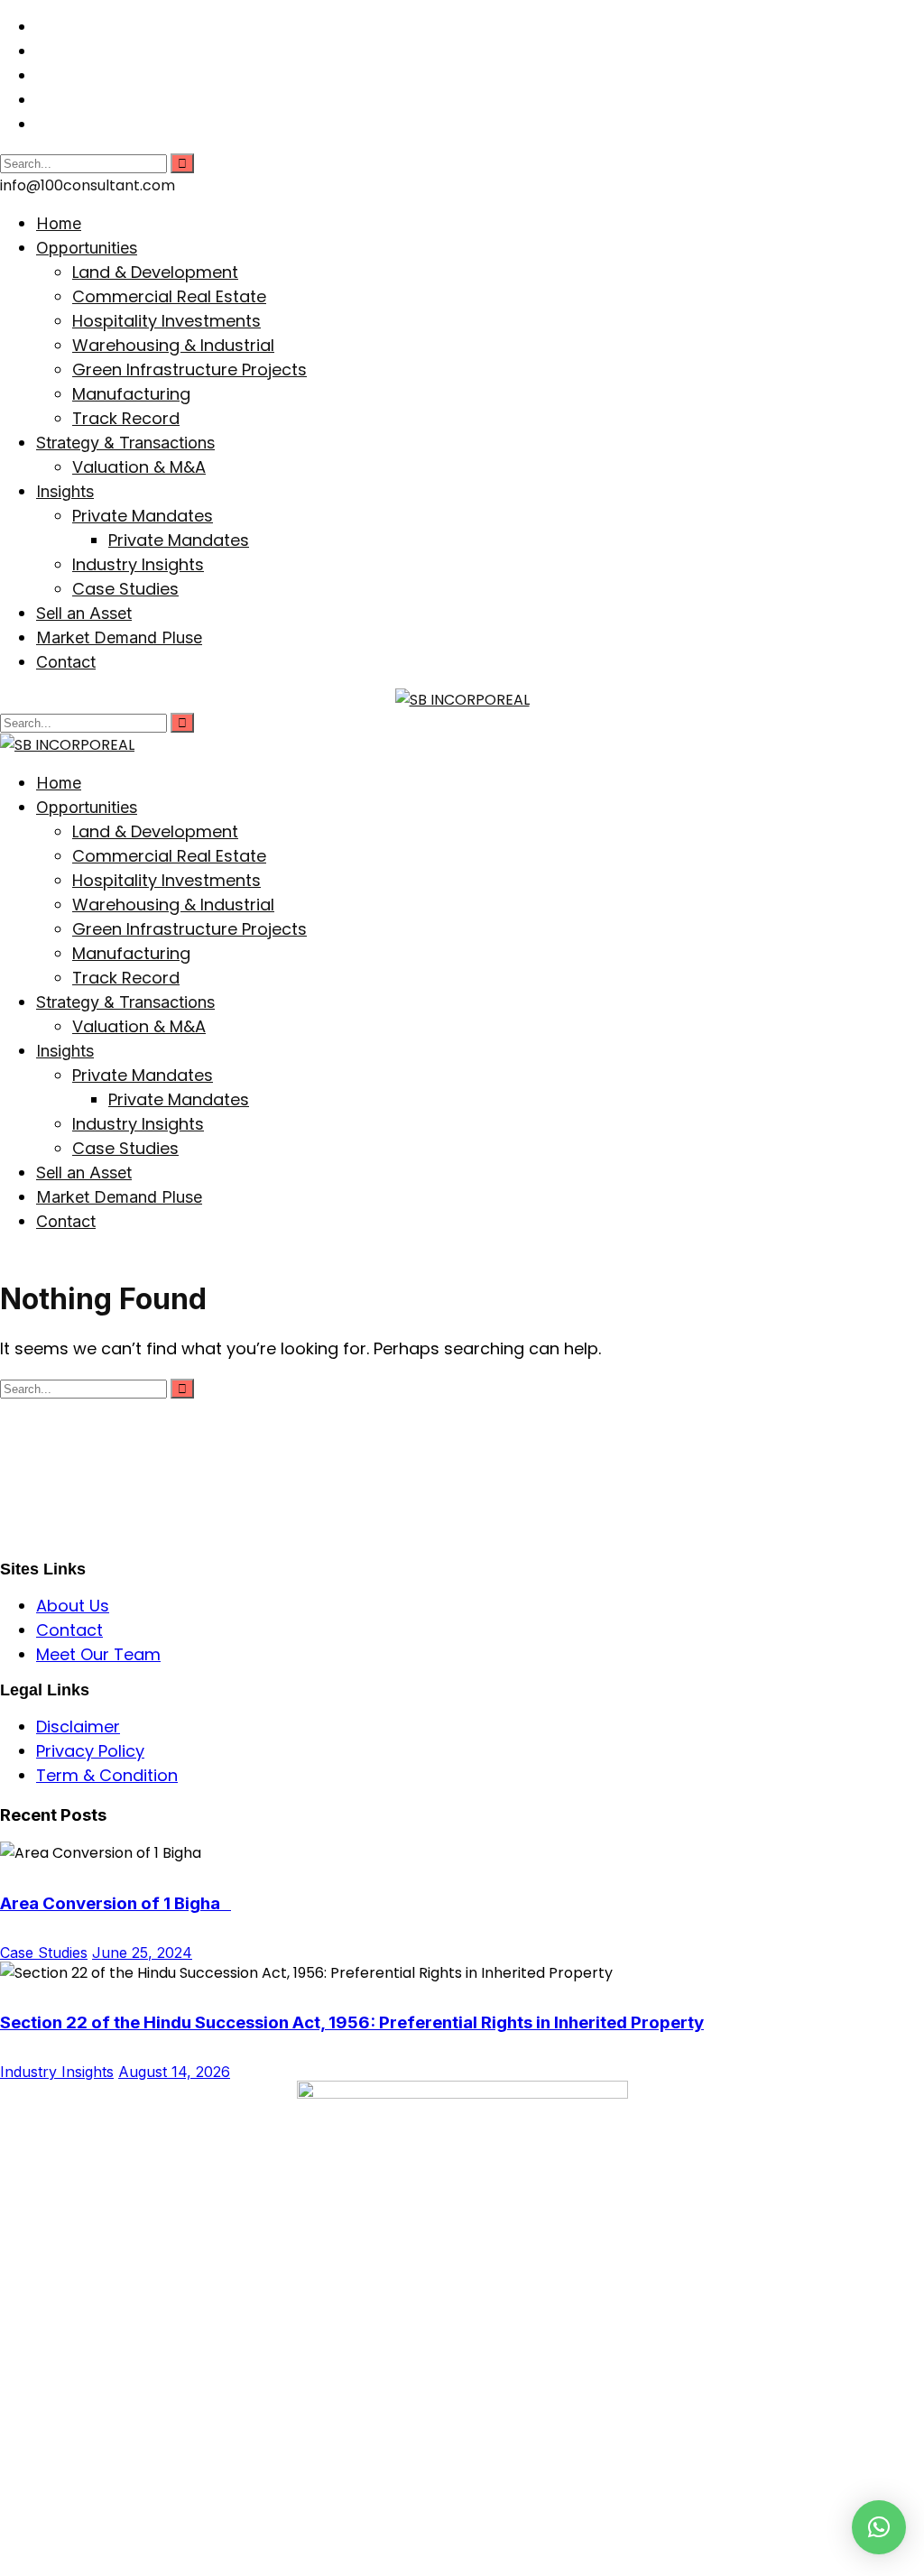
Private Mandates (143, 516)
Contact (66, 662)
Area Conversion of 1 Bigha (115, 1903)
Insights (65, 491)
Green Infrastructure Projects (189, 369)
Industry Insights (138, 564)
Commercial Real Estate (169, 296)
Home (59, 223)
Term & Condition (107, 1775)
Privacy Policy (90, 1751)
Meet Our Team (98, 1654)
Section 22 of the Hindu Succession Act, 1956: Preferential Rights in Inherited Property (352, 2022)
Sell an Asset (84, 613)
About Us (73, 1606)
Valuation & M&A (139, 467)
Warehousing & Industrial (173, 345)
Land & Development (155, 272)
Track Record (126, 418)
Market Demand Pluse (119, 637)
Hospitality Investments (166, 321)
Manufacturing (131, 394)
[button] (879, 2527)
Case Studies (125, 589)
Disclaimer (78, 1727)
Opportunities (87, 248)
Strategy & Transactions (125, 443)
